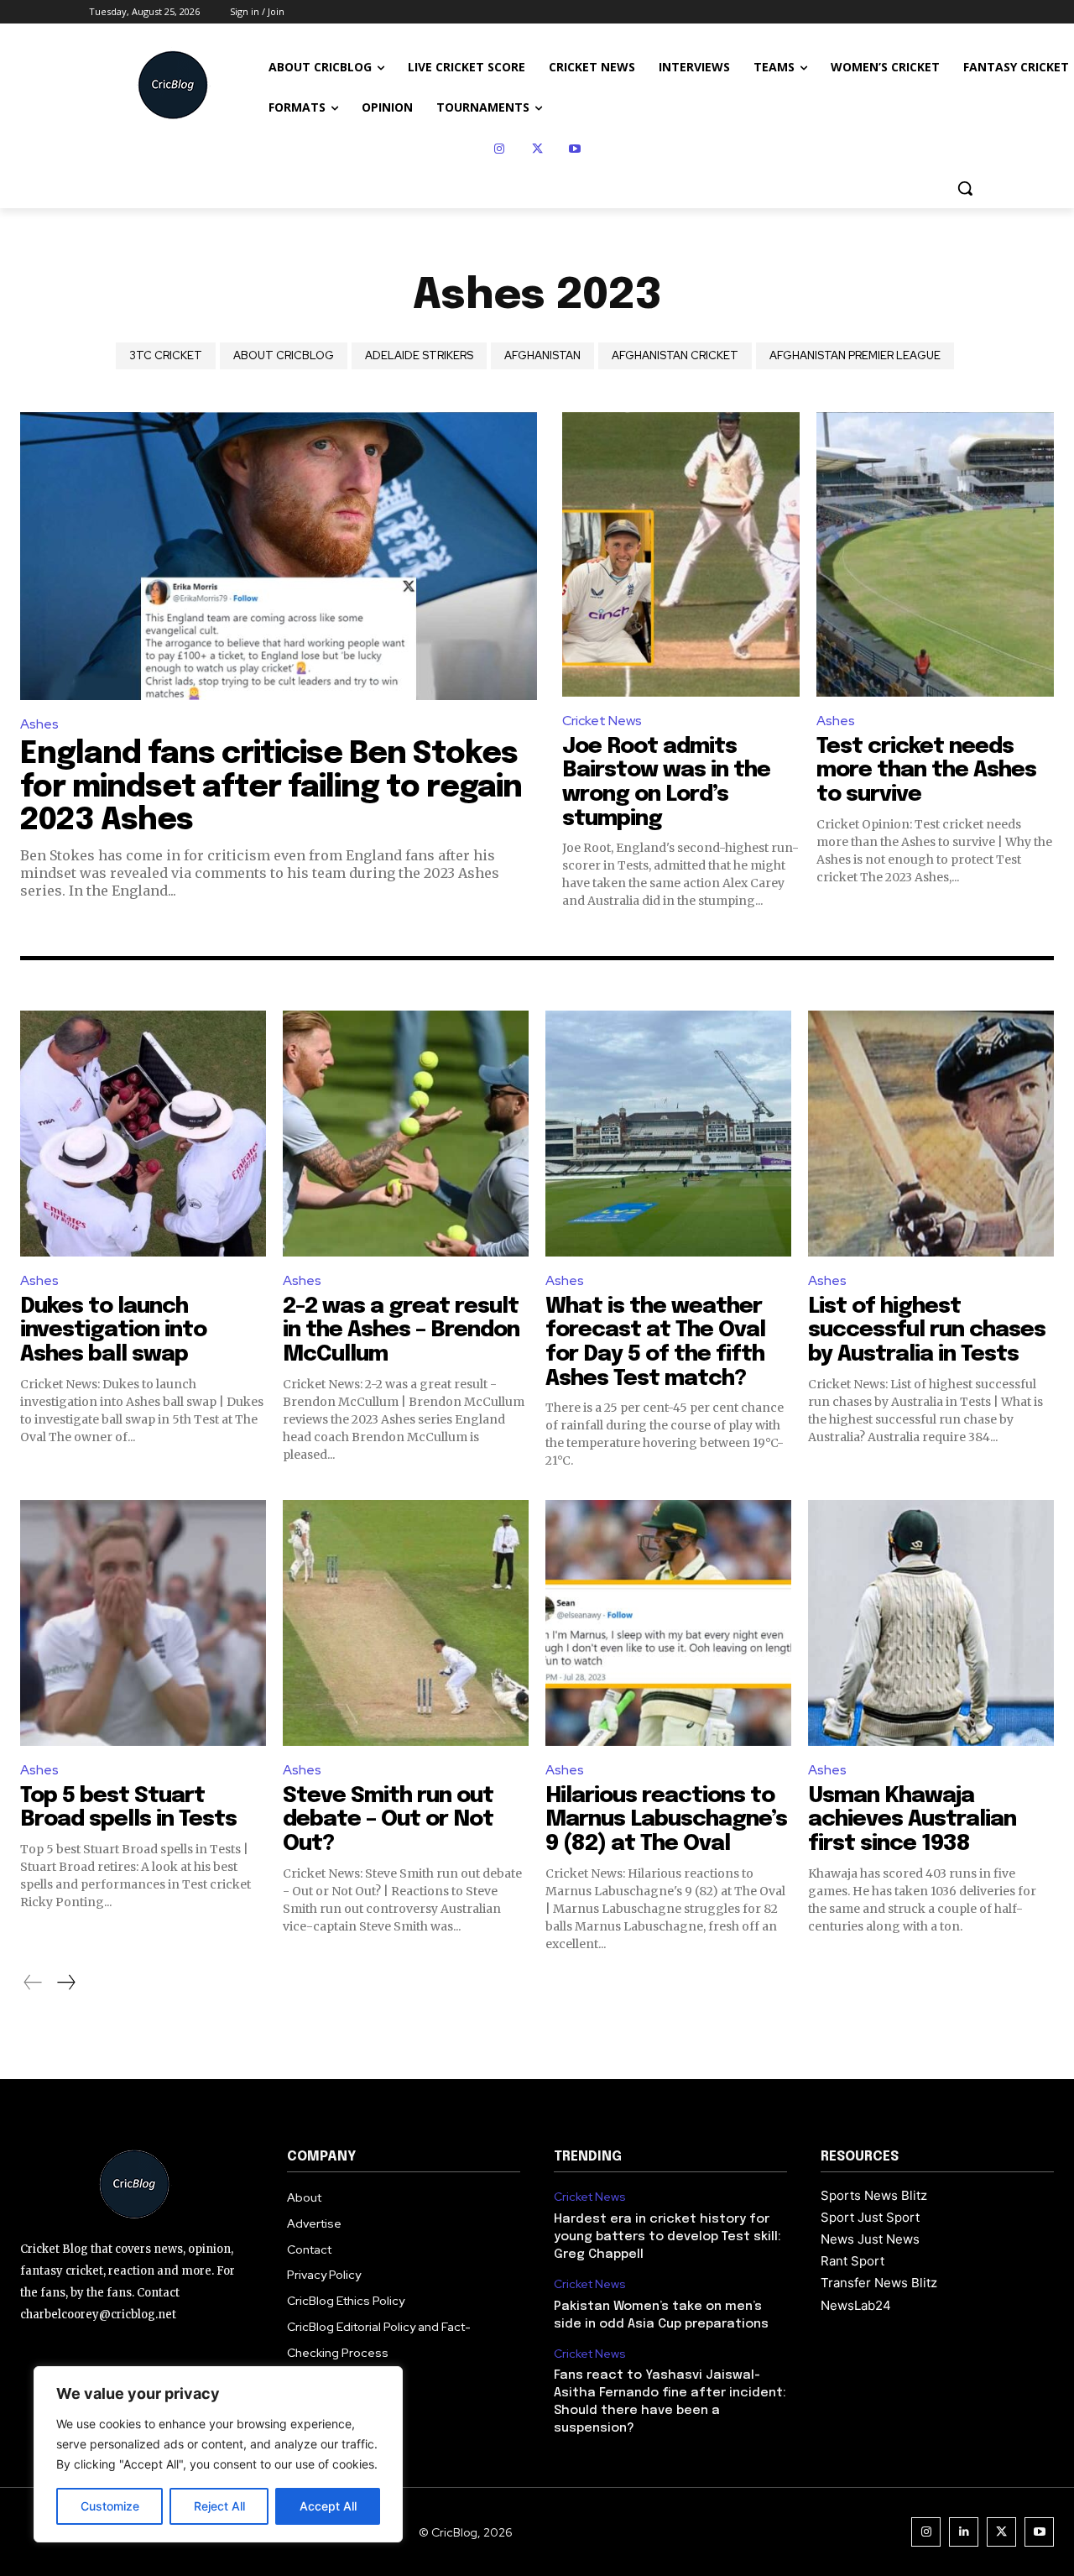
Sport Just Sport (870, 2217)
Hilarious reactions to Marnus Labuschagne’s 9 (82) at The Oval (666, 1820)
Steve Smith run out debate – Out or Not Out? (388, 1820)
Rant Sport (852, 2261)
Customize (110, 2506)
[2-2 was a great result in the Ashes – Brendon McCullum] (406, 1134)
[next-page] (65, 1983)
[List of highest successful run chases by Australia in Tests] (931, 1134)
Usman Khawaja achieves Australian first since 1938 (912, 1820)
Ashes (39, 724)
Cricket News (602, 721)
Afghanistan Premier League (855, 355)
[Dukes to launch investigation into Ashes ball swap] (143, 1134)
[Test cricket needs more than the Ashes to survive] (935, 555)
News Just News (870, 2239)
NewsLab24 (856, 2305)
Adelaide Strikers (419, 355)
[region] (218, 2454)
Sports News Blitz (874, 2195)
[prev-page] (33, 1983)
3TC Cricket (166, 355)
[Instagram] (500, 149)
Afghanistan (542, 355)
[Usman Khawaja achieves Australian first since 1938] (931, 1623)
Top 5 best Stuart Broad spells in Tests (128, 1808)
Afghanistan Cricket (675, 355)
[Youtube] (575, 149)
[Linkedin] (964, 2532)
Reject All (219, 2506)
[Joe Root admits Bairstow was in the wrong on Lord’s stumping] (681, 555)
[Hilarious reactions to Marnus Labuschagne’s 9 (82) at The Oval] (668, 1623)
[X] (537, 149)
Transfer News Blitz (879, 2283)
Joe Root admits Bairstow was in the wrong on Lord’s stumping (666, 783)
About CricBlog (284, 355)
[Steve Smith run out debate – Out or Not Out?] (406, 1623)
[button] (965, 188)
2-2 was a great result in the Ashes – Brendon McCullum (401, 1330)
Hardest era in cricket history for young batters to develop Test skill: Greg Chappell (667, 2237)
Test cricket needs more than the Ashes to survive (926, 771)
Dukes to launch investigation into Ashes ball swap (113, 1330)
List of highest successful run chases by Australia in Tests (927, 1330)
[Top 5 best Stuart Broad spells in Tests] (143, 1623)
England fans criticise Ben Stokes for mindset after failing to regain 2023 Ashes (271, 788)
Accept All (328, 2506)
